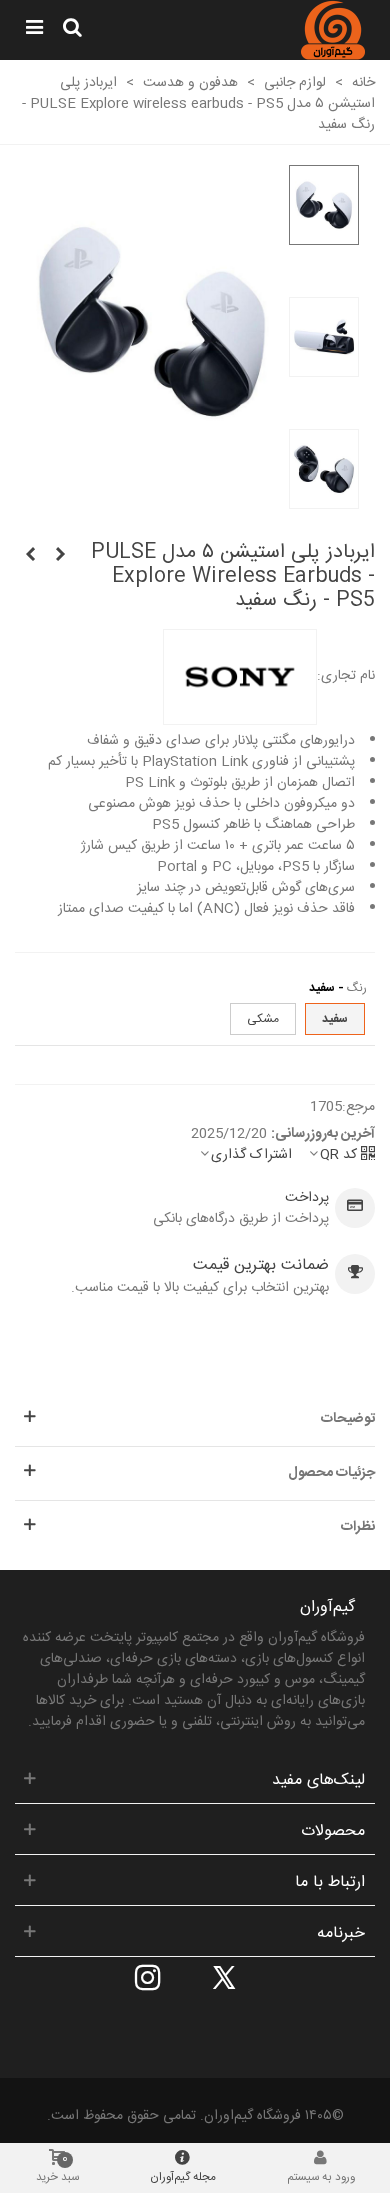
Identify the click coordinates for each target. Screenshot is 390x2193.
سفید (335, 1019)
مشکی (263, 1019)
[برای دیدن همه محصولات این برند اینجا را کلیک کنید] (240, 677)
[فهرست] (34, 30)
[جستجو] (72, 30)
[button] (195, 1419)
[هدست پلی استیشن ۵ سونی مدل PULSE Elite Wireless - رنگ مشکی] (60, 556)
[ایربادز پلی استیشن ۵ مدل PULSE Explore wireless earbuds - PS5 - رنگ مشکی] (30, 556)
